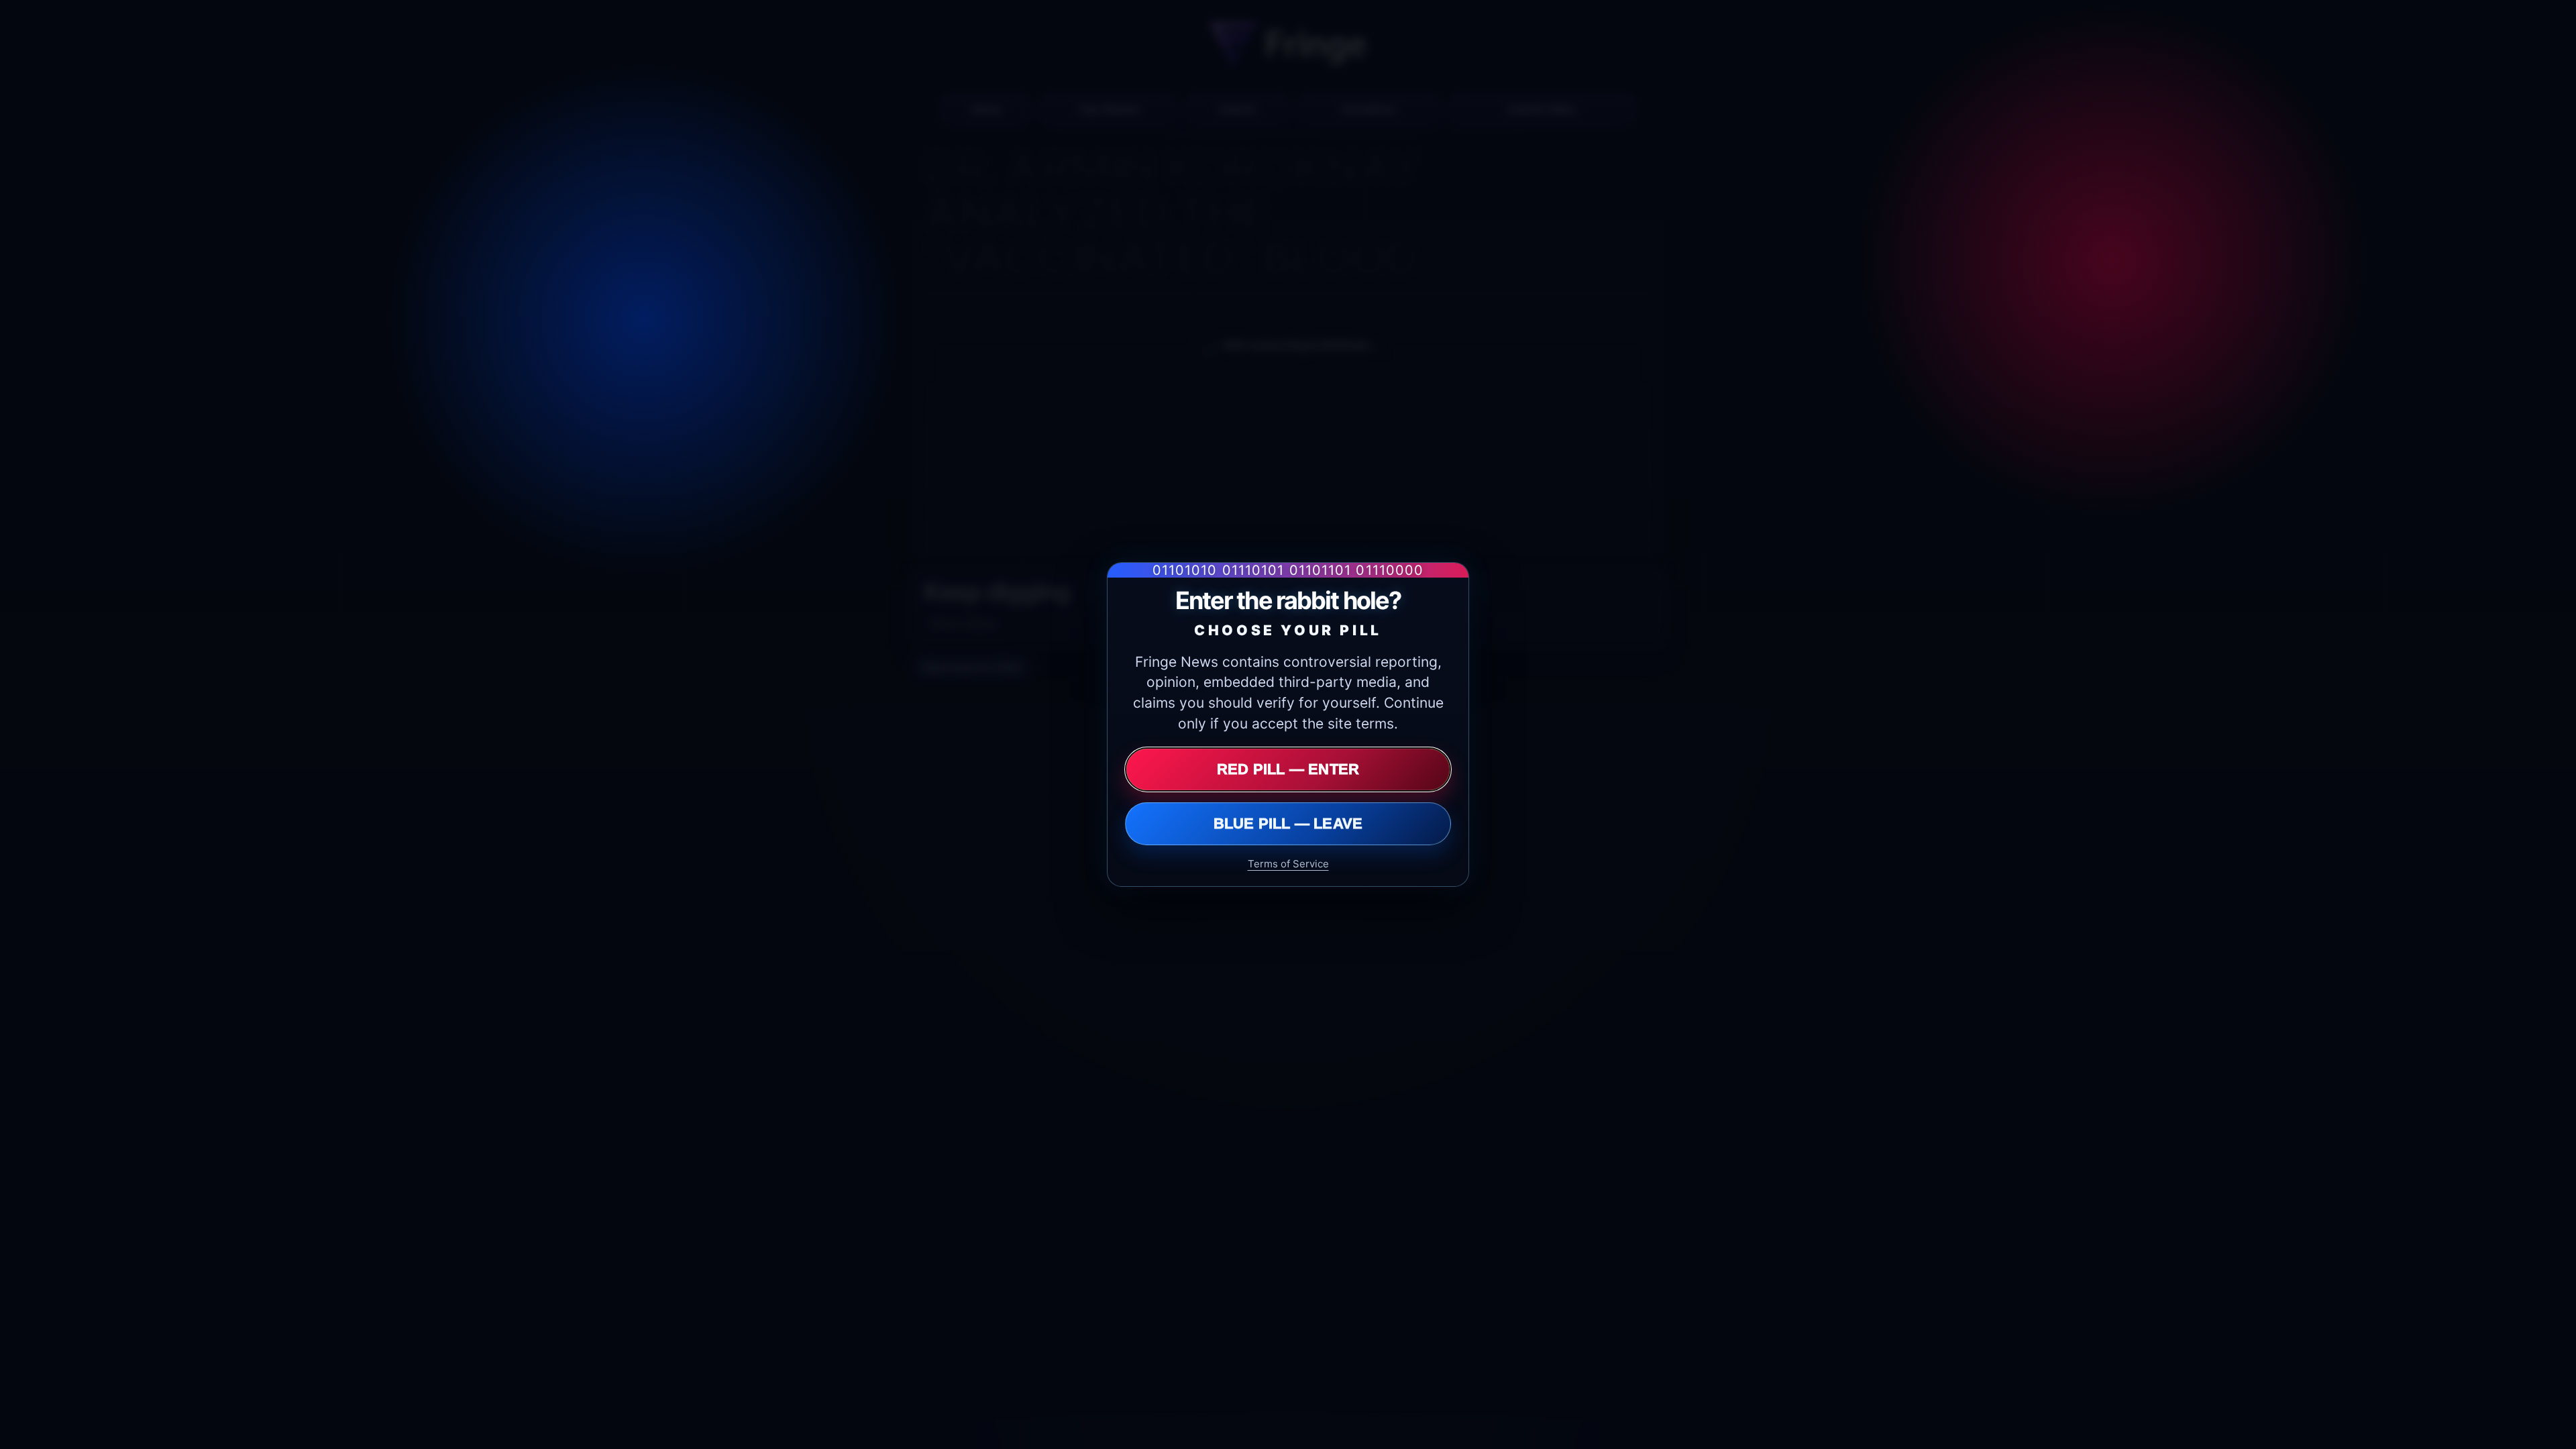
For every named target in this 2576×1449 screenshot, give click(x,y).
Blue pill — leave (1288, 823)
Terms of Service (1288, 864)
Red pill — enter (1288, 769)
